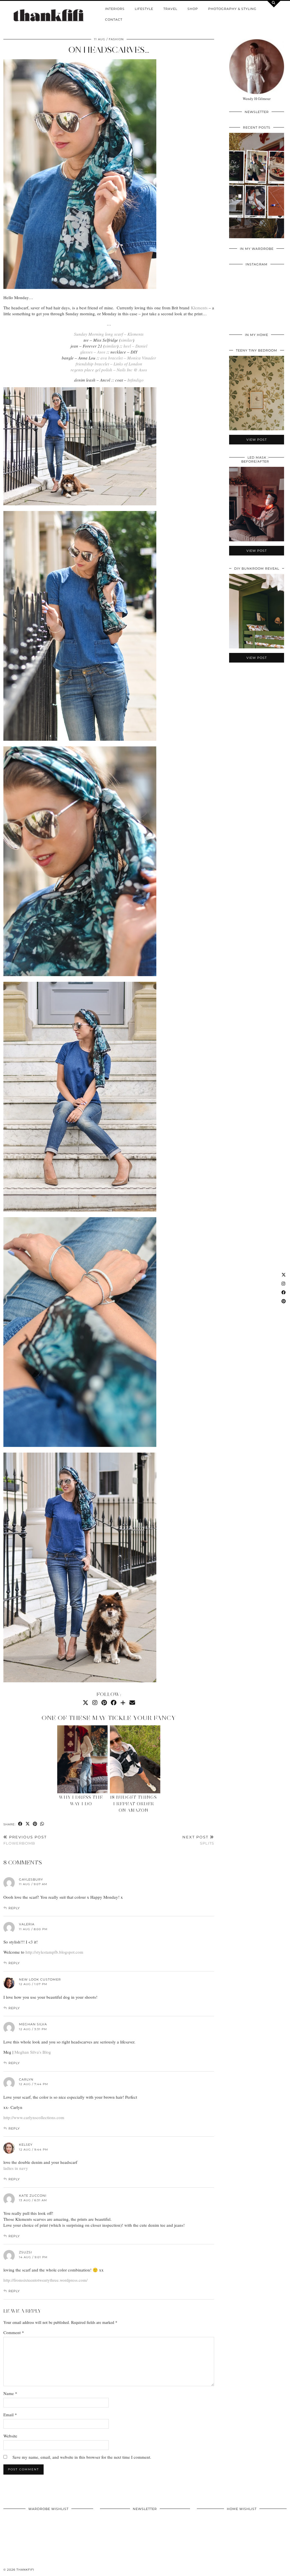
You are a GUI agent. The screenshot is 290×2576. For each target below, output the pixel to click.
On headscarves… (109, 50)
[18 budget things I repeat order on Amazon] (135, 1759)
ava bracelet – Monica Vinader (128, 358)
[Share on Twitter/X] (28, 1824)
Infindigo (136, 380)
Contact (114, 20)
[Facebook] (114, 1703)
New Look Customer (40, 1979)
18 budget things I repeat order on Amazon (134, 1804)
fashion (116, 39)
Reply (14, 1908)
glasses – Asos (93, 352)
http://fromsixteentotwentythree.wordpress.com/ (45, 2280)
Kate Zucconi (33, 2196)
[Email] (132, 1703)
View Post (257, 189)
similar (127, 340)
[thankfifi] (48, 16)
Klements (199, 308)
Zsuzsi (25, 2252)
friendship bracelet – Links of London (109, 364)
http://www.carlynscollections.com (34, 2117)
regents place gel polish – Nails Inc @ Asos (109, 370)
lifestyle (144, 9)
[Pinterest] (104, 1703)
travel (170, 9)
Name (10, 2393)
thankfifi (25, 2570)
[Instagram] (95, 1703)
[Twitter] (86, 1703)
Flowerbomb (25, 1840)
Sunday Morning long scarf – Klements (109, 334)
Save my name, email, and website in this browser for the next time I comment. (82, 2457)
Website (10, 2436)
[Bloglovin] (123, 1703)
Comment (14, 2332)
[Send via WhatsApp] (42, 1824)
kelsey (26, 2145)
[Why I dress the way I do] (83, 1759)
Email (10, 2415)
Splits (198, 1840)
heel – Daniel (135, 346)
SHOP (193, 9)
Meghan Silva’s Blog (33, 2052)
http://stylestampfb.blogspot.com (54, 1952)
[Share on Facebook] (20, 1824)
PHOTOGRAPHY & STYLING (232, 9)
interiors (115, 9)
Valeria (27, 1924)
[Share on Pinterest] (35, 1824)
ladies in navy (16, 2168)
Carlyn (26, 2079)
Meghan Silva (33, 2024)
